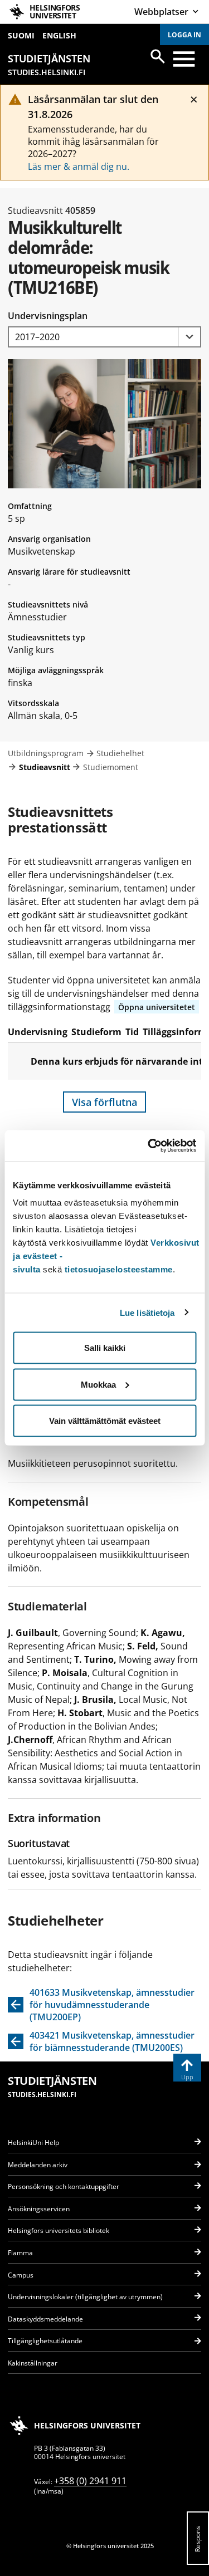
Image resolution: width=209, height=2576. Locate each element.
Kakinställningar (33, 2363)
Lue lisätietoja (147, 1312)
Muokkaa (98, 1384)
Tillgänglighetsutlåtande (45, 2341)
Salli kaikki (105, 1348)
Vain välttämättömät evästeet (105, 1421)
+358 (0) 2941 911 (90, 2481)
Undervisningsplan (48, 316)
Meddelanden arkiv (38, 2165)
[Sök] (158, 56)
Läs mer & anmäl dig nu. (79, 166)
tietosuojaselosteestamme (119, 1269)
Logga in (184, 35)
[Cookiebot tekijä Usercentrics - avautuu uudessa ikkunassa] (149, 1146)
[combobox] (104, 337)
